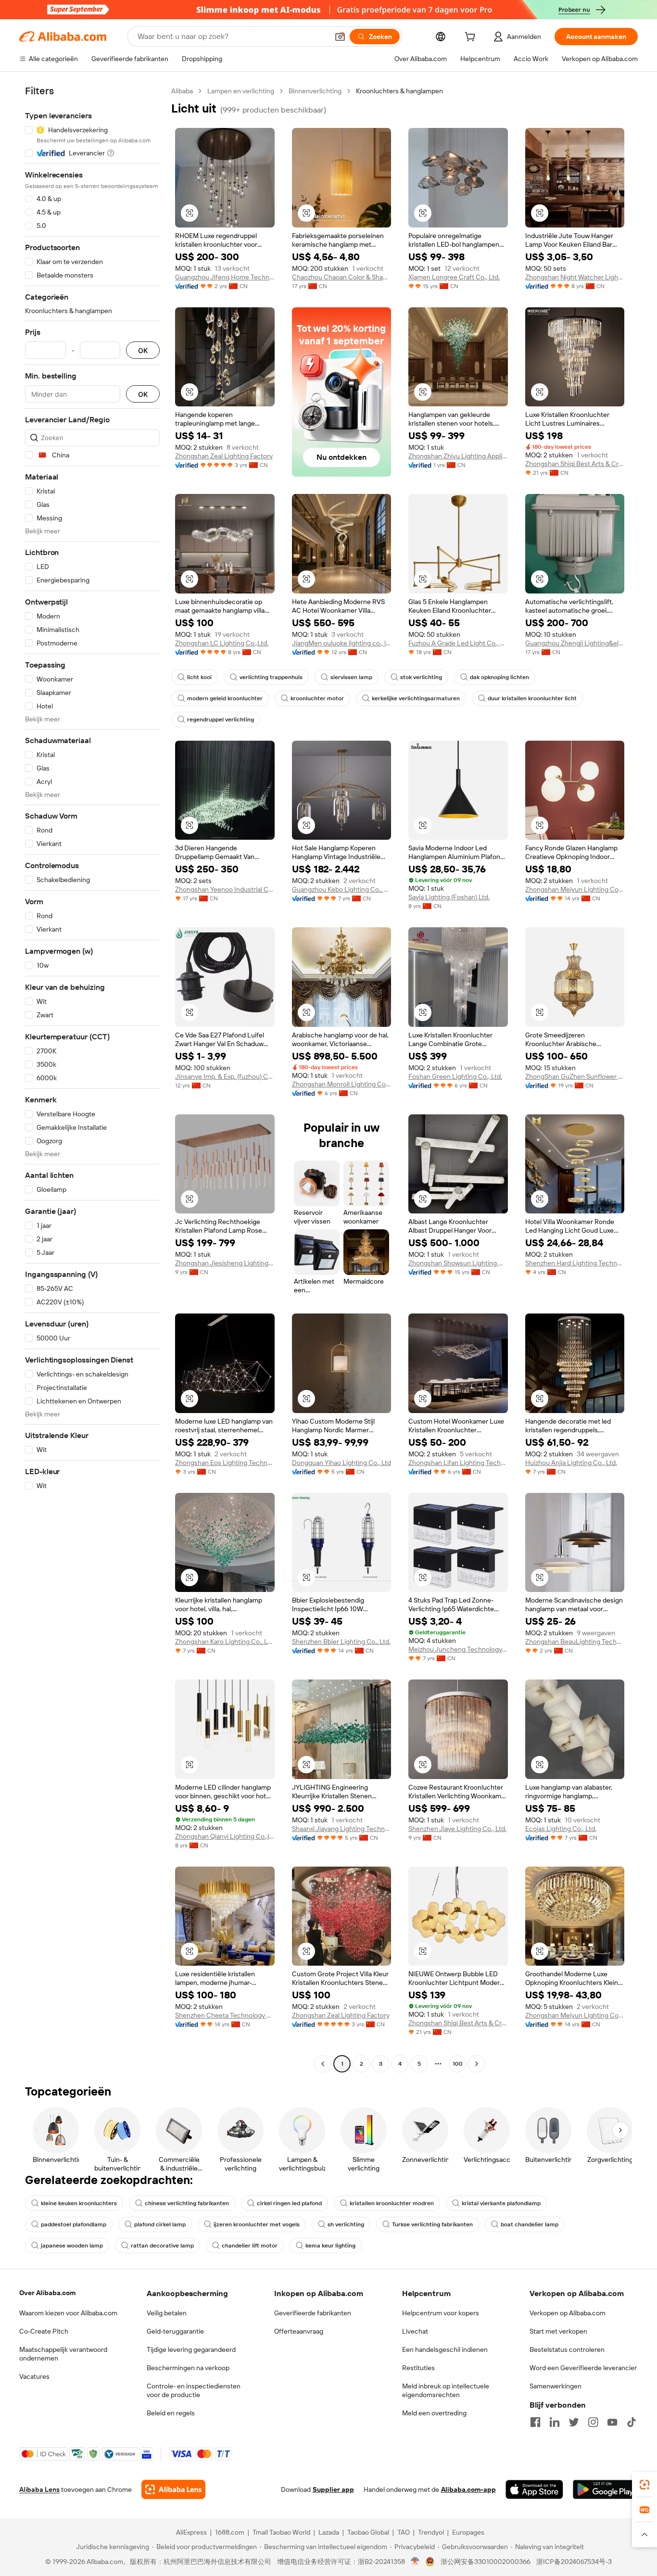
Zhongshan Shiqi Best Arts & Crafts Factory (575, 464)
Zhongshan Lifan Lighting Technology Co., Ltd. (458, 1463)
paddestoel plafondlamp (74, 2224)
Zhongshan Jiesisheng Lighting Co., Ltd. (225, 1263)
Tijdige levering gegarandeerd (191, 2349)
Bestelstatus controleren (567, 2349)
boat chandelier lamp (530, 2224)
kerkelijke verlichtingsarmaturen (416, 698)
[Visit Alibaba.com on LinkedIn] (555, 2422)
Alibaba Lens (39, 2489)
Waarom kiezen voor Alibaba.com (68, 2313)
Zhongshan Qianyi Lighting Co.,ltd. (225, 1836)
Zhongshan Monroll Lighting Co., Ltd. (342, 1084)
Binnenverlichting (315, 91)
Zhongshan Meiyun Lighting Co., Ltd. (575, 889)
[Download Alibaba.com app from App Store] (534, 2489)
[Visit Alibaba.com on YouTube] (612, 2422)
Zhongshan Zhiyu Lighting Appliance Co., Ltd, (458, 456)
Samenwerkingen (556, 2386)
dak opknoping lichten (499, 677)
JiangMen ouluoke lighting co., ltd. (342, 643)
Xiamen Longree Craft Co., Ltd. (454, 277)
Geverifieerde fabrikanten (313, 2313)
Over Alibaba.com (47, 2293)
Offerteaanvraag (299, 2331)
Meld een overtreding (434, 2413)
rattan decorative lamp (162, 2246)
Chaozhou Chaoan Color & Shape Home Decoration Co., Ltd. (342, 277)
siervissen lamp (351, 677)
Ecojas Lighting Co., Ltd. (561, 1829)
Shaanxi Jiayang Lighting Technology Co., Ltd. (342, 1829)
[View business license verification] (415, 2562)
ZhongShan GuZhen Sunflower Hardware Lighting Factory (575, 1076)
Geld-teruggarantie (175, 2331)
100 (458, 2064)
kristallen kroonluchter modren (392, 2203)
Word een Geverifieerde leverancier (583, 2368)
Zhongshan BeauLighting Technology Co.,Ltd (575, 1642)
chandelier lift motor (250, 2246)
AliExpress (191, 2532)
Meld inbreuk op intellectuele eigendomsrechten (446, 2390)
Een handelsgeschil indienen (445, 2349)
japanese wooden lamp (72, 2246)
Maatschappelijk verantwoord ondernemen (63, 2354)
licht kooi (199, 677)
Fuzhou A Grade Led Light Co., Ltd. (458, 643)
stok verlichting (421, 677)
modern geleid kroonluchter (225, 698)
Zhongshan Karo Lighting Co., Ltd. (225, 1642)
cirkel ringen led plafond (289, 2203)
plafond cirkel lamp (160, 2224)
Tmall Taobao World (281, 2532)
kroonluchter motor (317, 698)
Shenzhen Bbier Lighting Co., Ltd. (341, 1642)
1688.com (230, 2532)
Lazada (329, 2532)
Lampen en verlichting (241, 91)
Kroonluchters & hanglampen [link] (399, 91)
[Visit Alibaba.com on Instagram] (593, 2422)
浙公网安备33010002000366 (486, 2562)
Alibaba (182, 91)
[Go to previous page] (323, 2064)
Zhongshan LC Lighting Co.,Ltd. (222, 643)
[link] (644, 2485)
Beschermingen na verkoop (188, 2368)
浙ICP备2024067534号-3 (574, 2562)
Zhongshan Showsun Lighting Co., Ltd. (458, 1263)
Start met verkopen (558, 2331)
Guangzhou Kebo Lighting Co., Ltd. (342, 889)
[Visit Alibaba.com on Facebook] (535, 2422)
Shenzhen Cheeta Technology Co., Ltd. (225, 2015)
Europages (468, 2532)
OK (143, 350)
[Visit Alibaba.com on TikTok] (632, 2422)
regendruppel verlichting (221, 720)
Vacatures (34, 2376)
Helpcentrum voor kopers (441, 2313)
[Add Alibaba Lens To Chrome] (173, 2489)
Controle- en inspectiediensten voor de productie (194, 2390)
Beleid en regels (171, 2413)
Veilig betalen (167, 2313)
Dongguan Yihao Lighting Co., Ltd (341, 1463)
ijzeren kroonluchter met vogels (257, 2224)
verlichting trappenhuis (271, 677)
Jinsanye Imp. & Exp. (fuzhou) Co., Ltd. (225, 1076)
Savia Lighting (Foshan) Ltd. (449, 897)
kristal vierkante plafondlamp (501, 2203)
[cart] (472, 38)
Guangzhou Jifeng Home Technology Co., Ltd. (225, 277)
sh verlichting (346, 2224)
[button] (340, 37)
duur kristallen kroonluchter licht (532, 698)
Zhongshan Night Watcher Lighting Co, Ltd (575, 277)
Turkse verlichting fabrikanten (432, 2224)
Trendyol (431, 2532)
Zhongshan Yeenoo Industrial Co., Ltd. (225, 889)
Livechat (415, 2331)
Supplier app (333, 2489)
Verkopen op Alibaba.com (568, 2313)
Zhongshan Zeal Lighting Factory (224, 456)
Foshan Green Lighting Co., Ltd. (455, 1076)
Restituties (418, 2368)
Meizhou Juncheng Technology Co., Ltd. (458, 1649)
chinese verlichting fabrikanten (187, 2203)
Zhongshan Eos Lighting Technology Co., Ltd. (225, 1463)
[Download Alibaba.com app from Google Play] (605, 2489)
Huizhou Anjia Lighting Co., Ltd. (571, 1463)
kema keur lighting (330, 2246)
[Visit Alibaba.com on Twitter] (574, 2422)
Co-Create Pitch (44, 2331)
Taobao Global (368, 2532)
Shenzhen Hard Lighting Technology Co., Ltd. (575, 1263)
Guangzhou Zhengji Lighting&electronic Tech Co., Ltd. (575, 643)
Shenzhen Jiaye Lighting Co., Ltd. (457, 1829)
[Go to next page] (477, 2064)
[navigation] (92, 1079)
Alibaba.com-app (468, 2489)
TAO (404, 2532)
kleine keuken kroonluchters (79, 2203)
